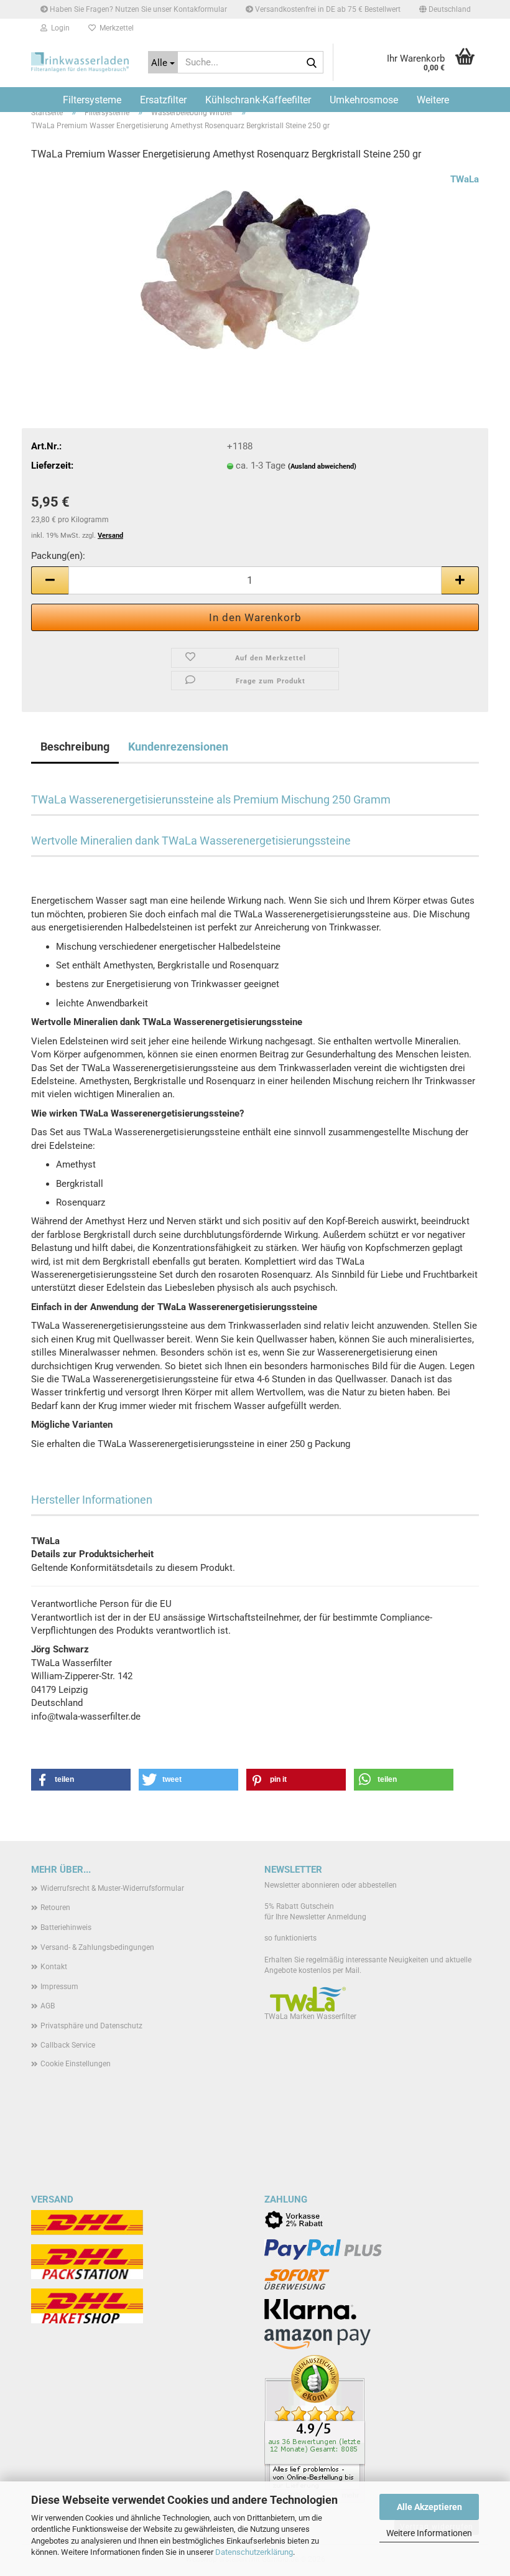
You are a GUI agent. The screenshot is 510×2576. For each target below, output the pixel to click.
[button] (445, 9)
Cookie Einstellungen (76, 2064)
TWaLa (465, 179)
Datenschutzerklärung (254, 2552)
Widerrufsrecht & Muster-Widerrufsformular (112, 1888)
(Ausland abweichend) (322, 466)
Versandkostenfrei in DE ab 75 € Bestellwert (327, 9)
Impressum (59, 1987)
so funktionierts (290, 1938)
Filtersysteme (92, 100)
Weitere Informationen (429, 2533)
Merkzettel (115, 28)
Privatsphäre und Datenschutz (91, 2026)
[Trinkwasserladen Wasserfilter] (80, 62)
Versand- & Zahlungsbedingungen (97, 1947)
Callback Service (68, 2045)
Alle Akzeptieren (429, 2507)
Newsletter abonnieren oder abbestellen (331, 1885)
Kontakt (54, 1967)
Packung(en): (58, 556)
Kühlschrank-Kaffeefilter (258, 100)
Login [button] (58, 28)
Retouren (55, 1908)
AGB (48, 2006)
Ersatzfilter (163, 100)
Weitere (433, 100)
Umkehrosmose (364, 100)
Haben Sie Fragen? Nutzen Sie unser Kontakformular (137, 9)
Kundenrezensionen (178, 747)
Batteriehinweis (66, 1927)
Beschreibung (75, 747)
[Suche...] (312, 63)
